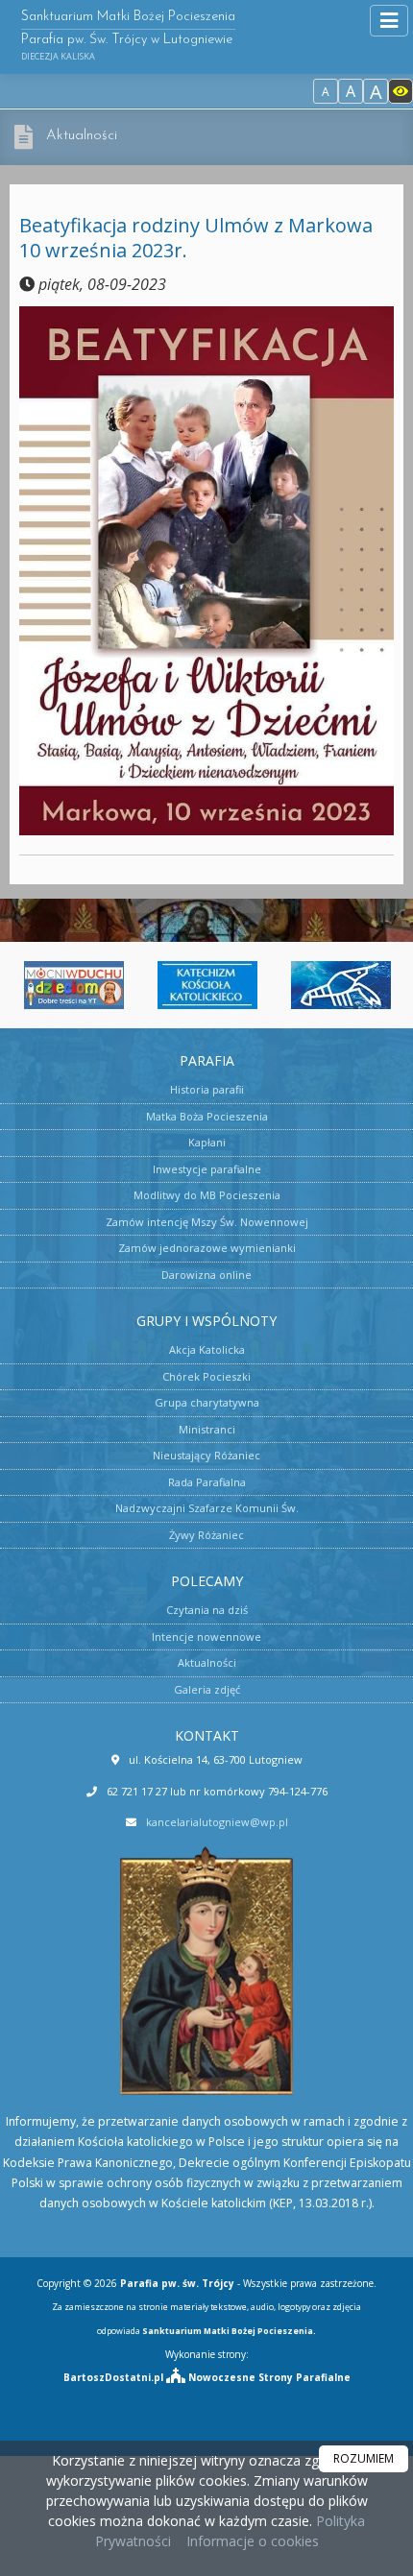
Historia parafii (207, 1089)
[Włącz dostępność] (401, 91)
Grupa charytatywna (207, 1402)
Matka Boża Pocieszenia (207, 1116)
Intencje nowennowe (206, 1637)
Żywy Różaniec (206, 1535)
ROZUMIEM (364, 2458)
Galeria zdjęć (207, 1689)
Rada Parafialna (207, 1482)
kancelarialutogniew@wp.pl (217, 1822)
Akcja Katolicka (207, 1349)
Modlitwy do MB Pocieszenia (207, 1195)
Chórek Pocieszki (206, 1376)
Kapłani (207, 1142)
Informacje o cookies (253, 2541)
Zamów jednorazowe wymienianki (207, 1248)
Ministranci (207, 1429)
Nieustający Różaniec (206, 1455)
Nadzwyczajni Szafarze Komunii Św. (207, 1508)
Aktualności (82, 136)
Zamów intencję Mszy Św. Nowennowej (207, 1222)
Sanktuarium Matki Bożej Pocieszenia (128, 36)
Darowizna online (206, 1275)
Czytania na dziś (207, 1610)
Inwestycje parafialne (207, 1169)
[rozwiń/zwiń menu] (389, 21)
